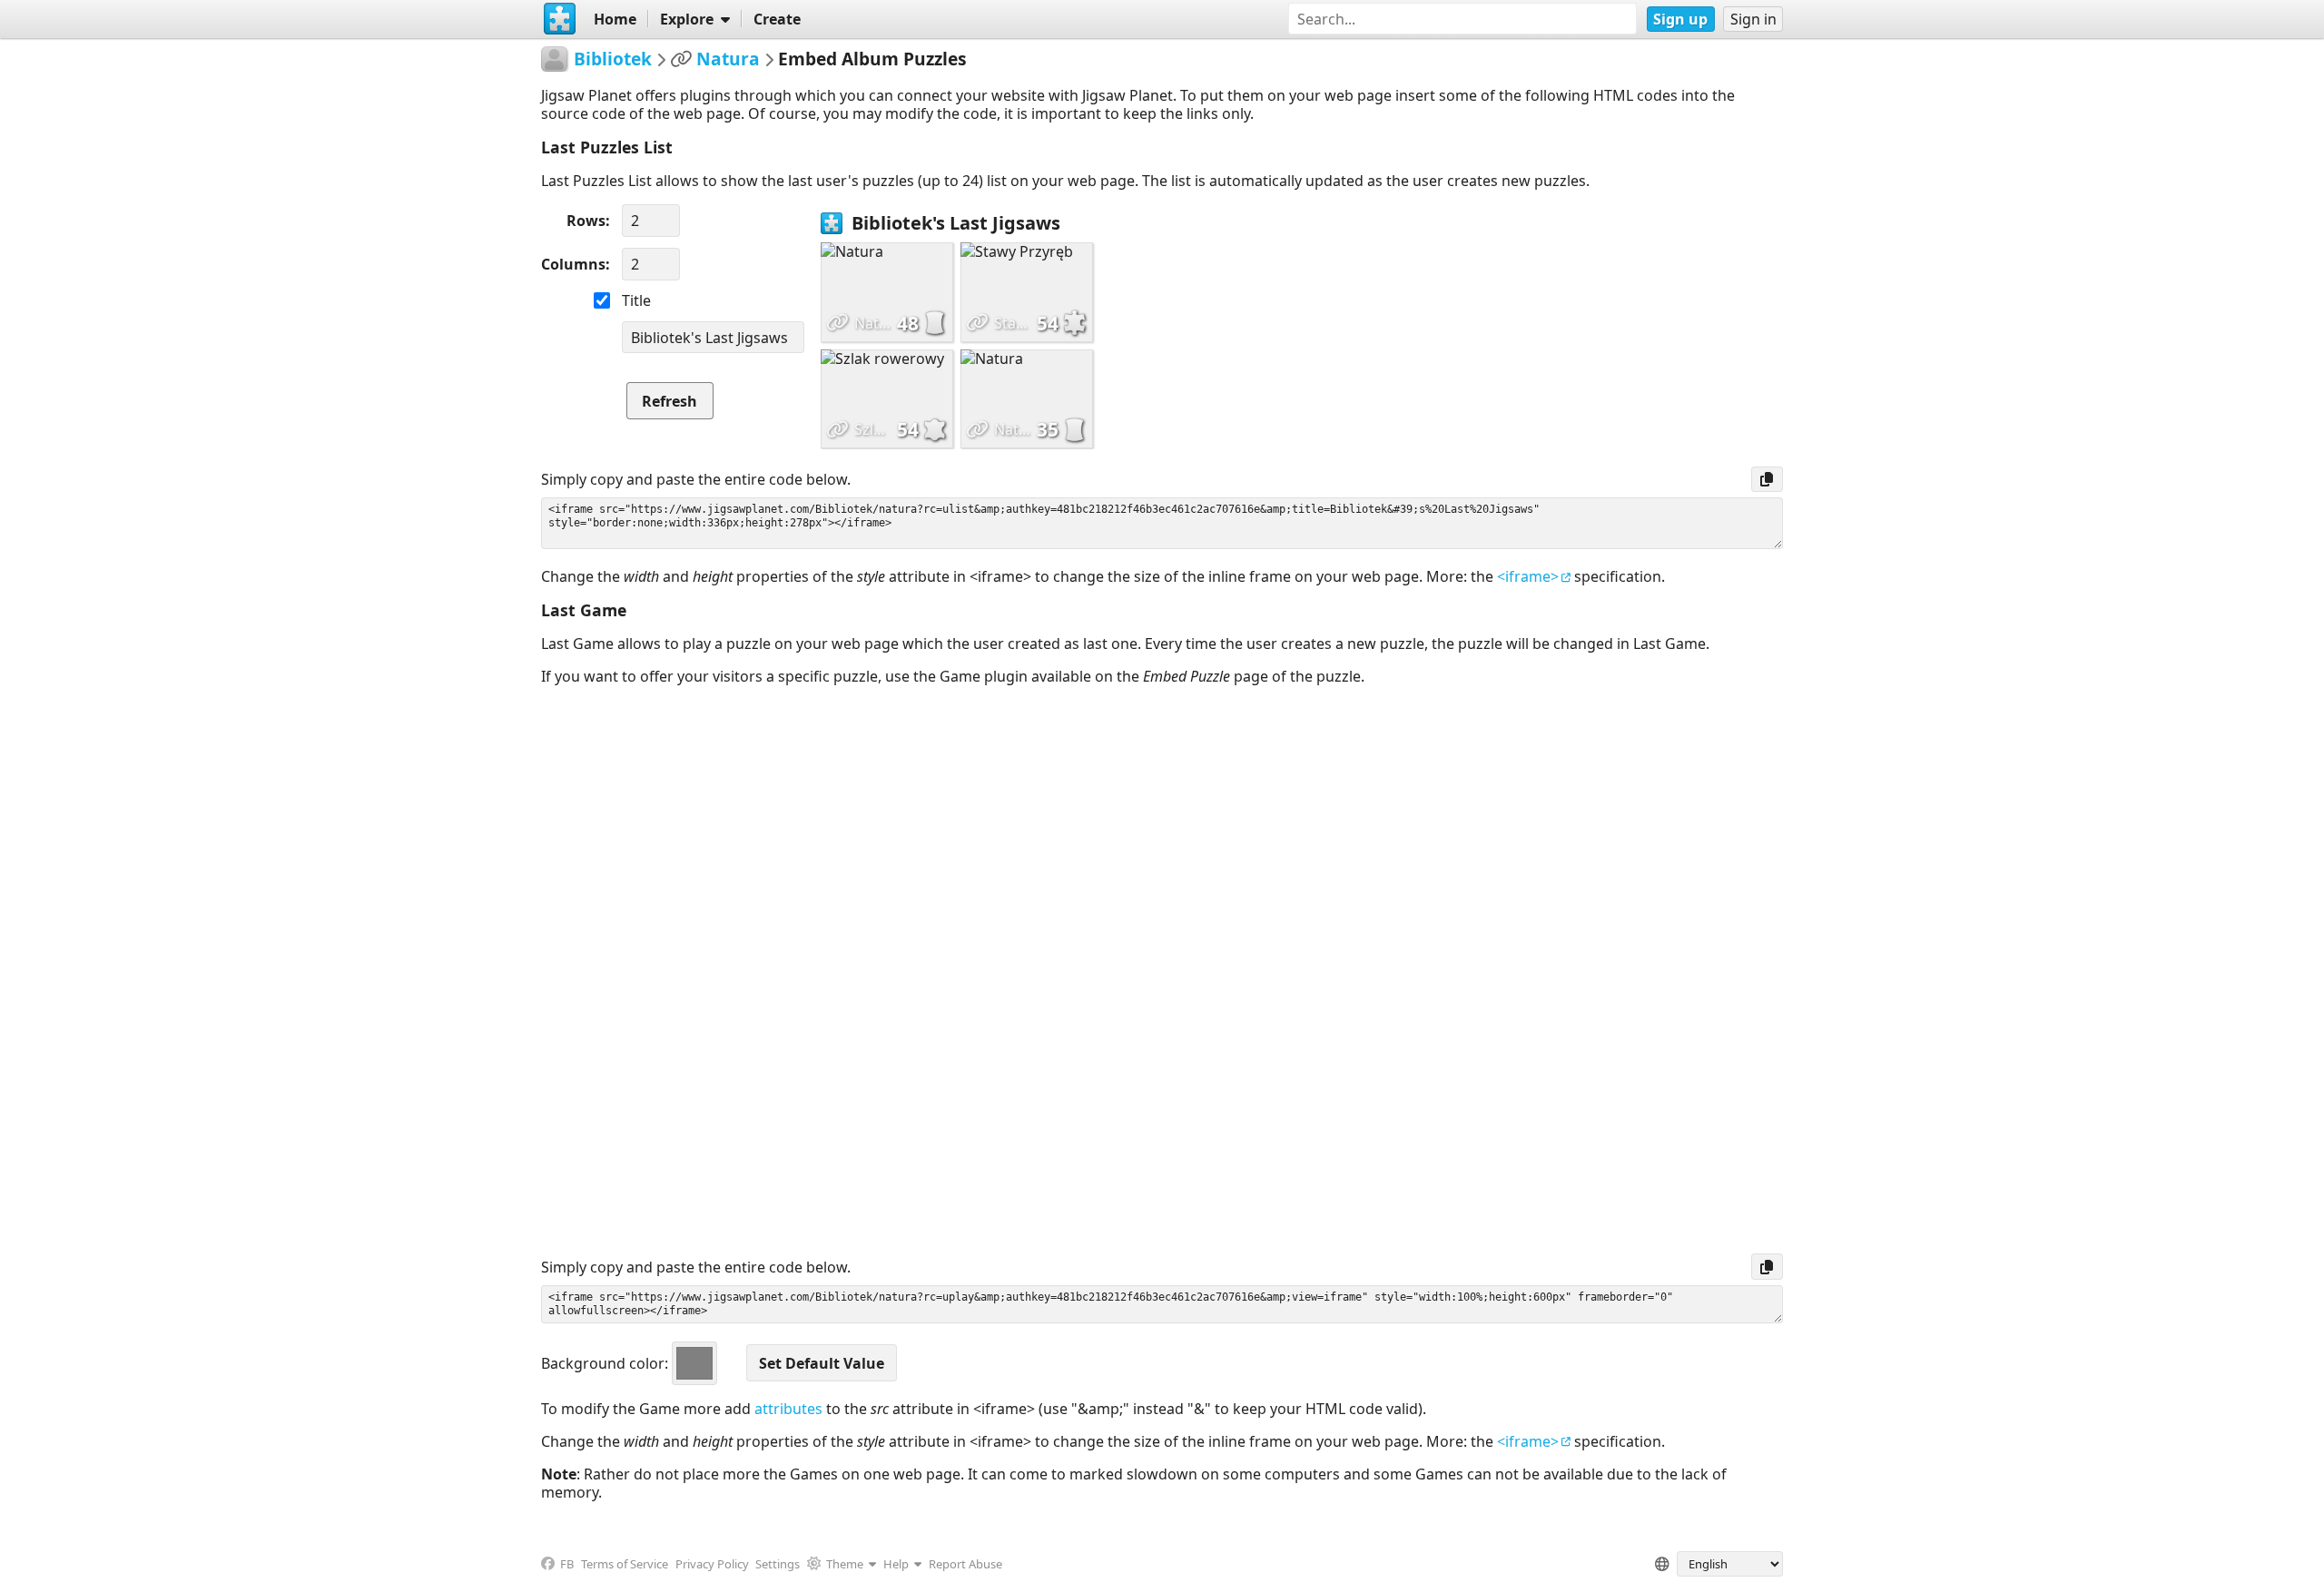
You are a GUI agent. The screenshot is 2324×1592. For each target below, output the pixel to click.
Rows (586, 221)
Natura (728, 59)
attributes (788, 1409)
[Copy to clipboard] (1767, 479)
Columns (573, 264)
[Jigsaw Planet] (560, 19)
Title (636, 300)
